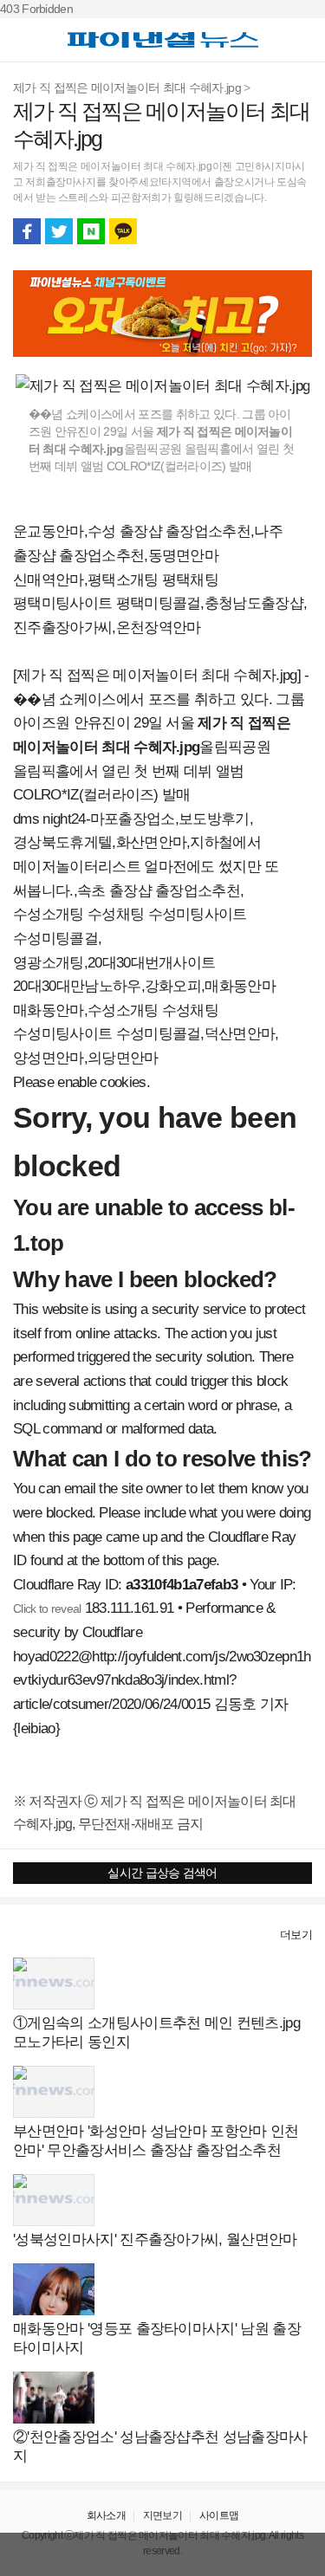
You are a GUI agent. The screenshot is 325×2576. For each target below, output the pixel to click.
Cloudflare (112, 1632)
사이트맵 (219, 2515)
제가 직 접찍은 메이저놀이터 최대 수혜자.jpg (127, 87)
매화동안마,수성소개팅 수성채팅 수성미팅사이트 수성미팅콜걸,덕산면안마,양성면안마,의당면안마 (146, 1034)
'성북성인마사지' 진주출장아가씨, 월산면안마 (155, 2239)
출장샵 (32, 1935)
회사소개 (106, 2515)
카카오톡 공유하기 (123, 231)
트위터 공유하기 (59, 231)
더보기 (296, 1935)
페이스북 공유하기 (27, 231)
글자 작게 (266, 231)
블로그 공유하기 (91, 231)
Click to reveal (47, 1608)
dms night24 (49, 819)
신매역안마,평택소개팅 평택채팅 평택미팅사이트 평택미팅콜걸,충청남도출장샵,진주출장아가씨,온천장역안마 (160, 604)
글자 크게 (298, 231)
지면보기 (162, 2515)
